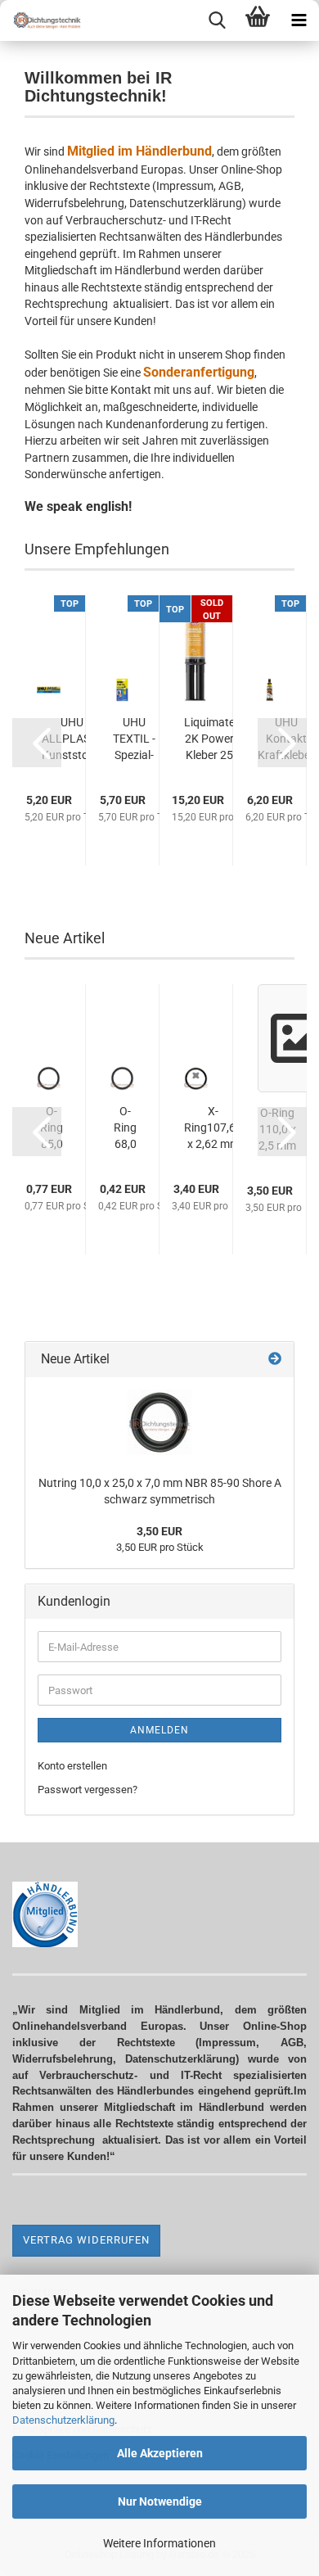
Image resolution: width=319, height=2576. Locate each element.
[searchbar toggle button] (217, 20)
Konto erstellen (72, 1766)
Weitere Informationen (159, 2543)
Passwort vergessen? (88, 1790)
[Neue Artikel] (275, 1360)
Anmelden (159, 1730)
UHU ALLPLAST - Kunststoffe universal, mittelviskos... (72, 739)
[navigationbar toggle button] (299, 20)
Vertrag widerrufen (86, 2240)
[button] (37, 743)
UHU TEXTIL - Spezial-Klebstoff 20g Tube (134, 739)
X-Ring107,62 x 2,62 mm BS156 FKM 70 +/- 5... (213, 1128)
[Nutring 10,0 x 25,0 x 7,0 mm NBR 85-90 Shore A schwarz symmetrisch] (159, 1422)
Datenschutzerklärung (63, 2420)
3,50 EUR (159, 1531)
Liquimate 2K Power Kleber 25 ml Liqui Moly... (209, 739)
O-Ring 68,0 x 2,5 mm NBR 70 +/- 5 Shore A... (125, 1128)
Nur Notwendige (160, 2501)
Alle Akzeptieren (160, 2453)
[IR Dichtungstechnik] (41, 20)
